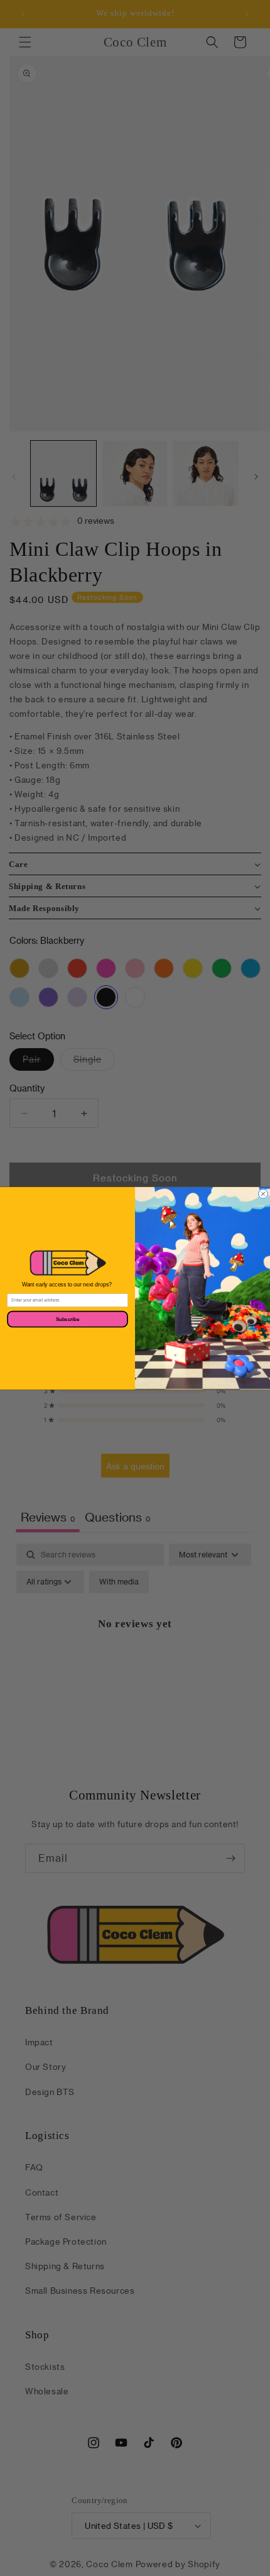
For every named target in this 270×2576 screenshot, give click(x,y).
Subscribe (67, 1319)
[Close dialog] (263, 1194)
